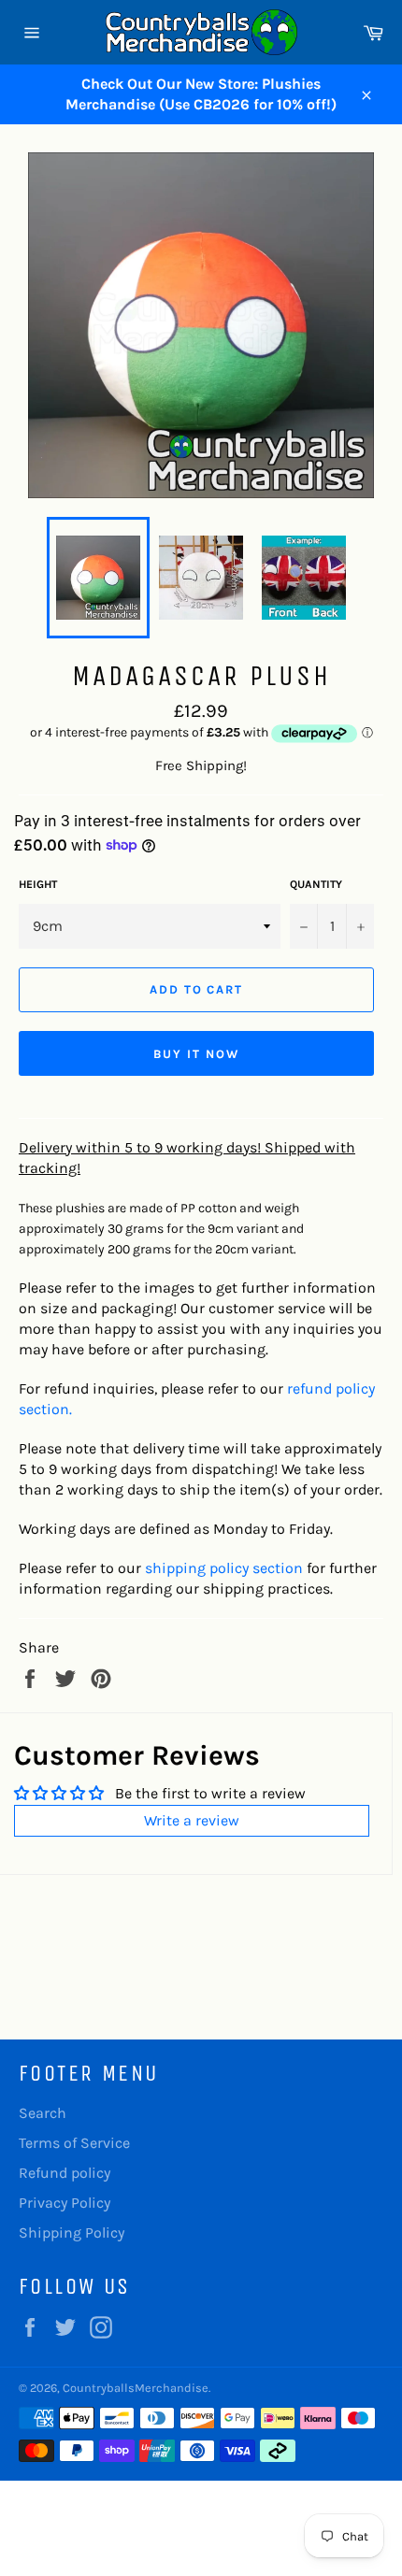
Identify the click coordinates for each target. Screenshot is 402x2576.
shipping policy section (224, 1568)
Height (38, 884)
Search (43, 2113)
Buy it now (196, 1054)
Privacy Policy (65, 2203)
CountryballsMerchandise (136, 2388)
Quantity (316, 884)
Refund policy (65, 2173)
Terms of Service (74, 2143)
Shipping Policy (72, 2233)
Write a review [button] (192, 1820)
